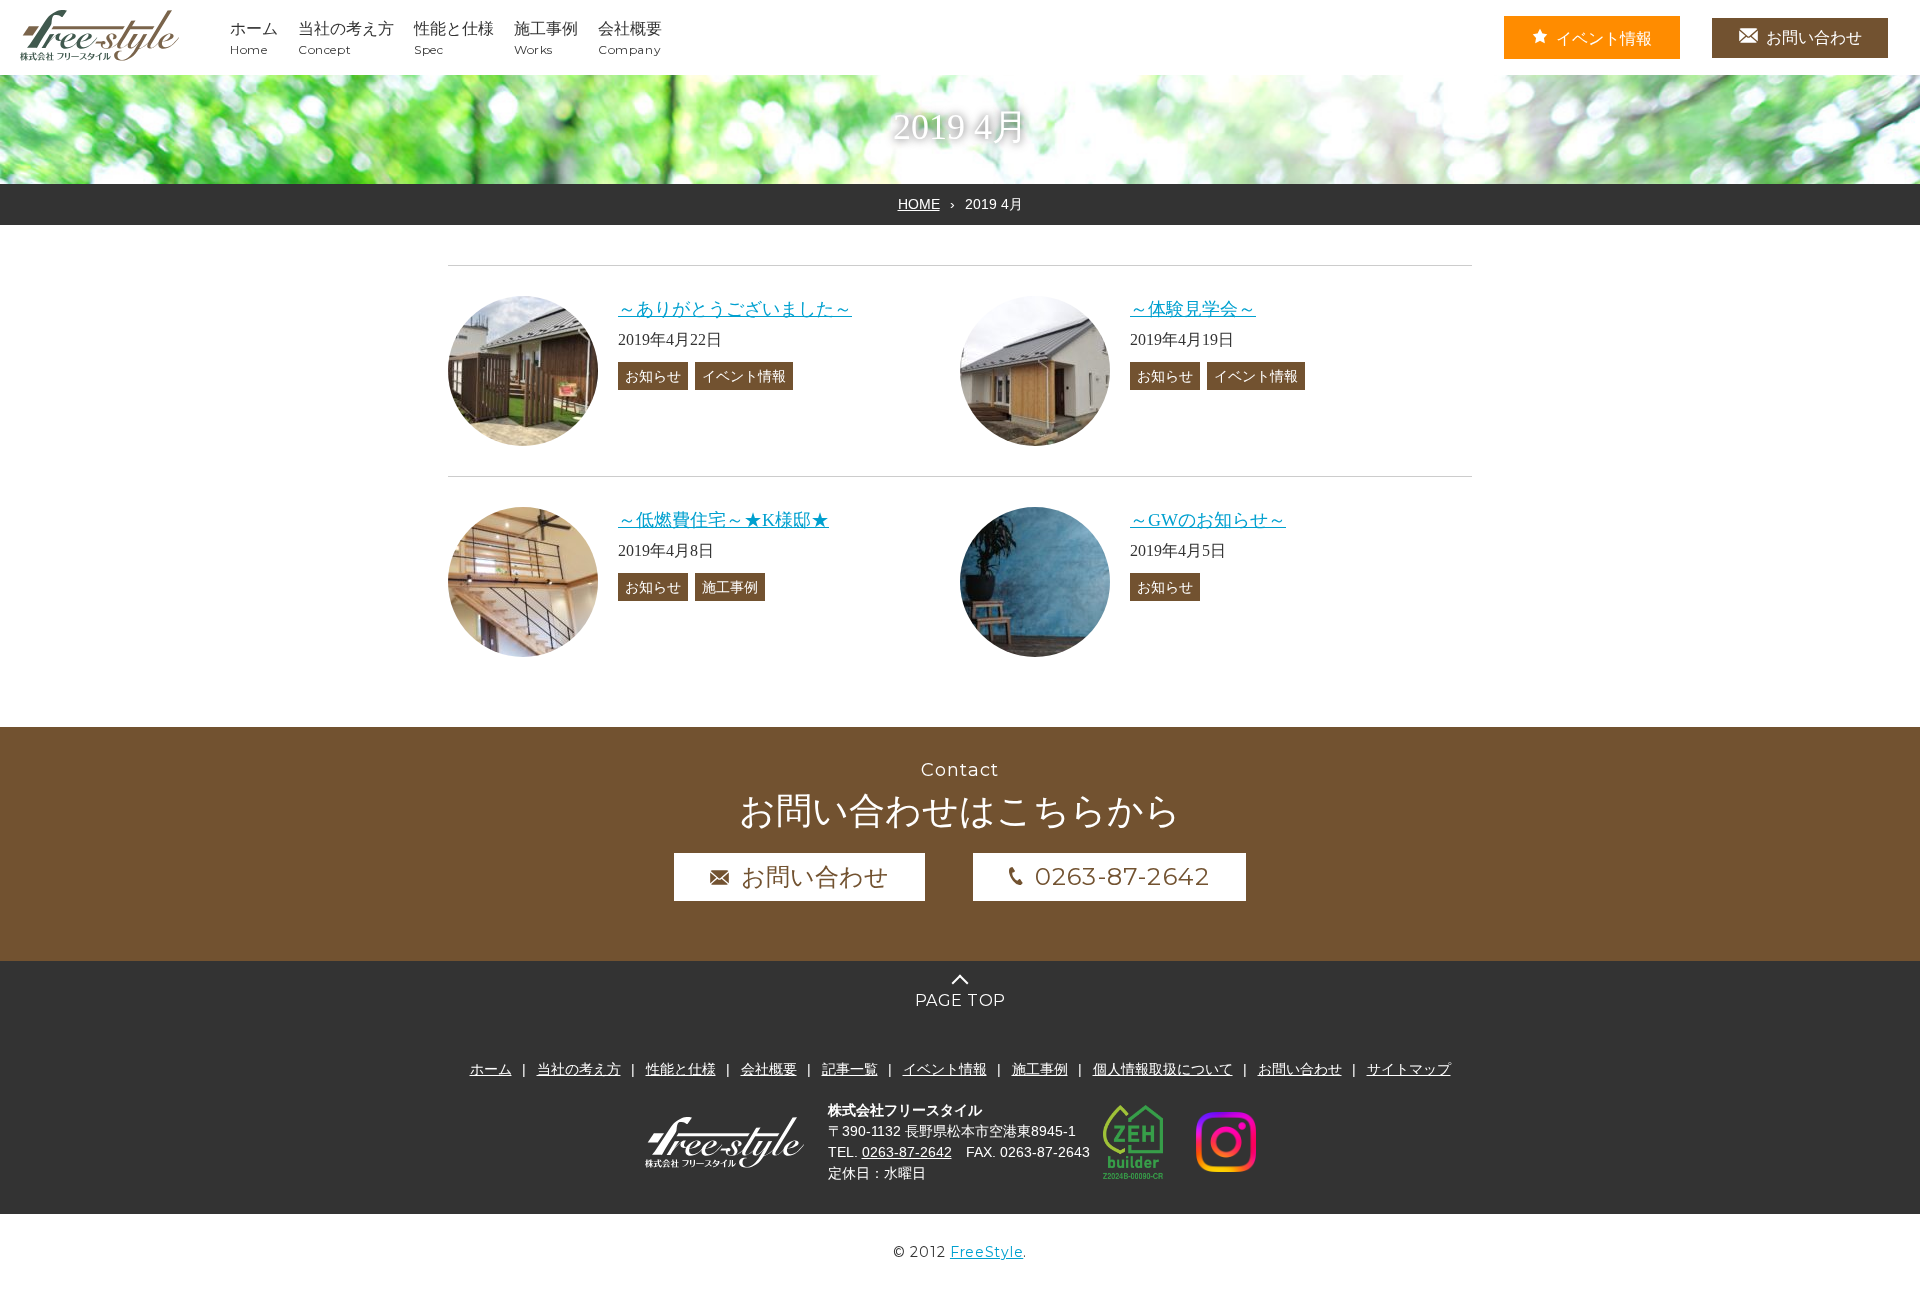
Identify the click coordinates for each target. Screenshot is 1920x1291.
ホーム (491, 1069)
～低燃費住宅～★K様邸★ (723, 520)
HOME (919, 204)
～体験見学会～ (1193, 309)
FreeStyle (986, 1252)
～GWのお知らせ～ (1208, 520)
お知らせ (653, 376)
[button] (523, 371)
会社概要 (769, 1069)
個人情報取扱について (1163, 1069)
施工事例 (730, 587)
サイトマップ (1409, 1069)
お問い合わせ (1814, 37)
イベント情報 (1604, 38)
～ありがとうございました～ (735, 309)
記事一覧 (850, 1069)
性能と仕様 (681, 1069)
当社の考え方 (579, 1069)
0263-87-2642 (1122, 876)
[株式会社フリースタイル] (100, 57)
